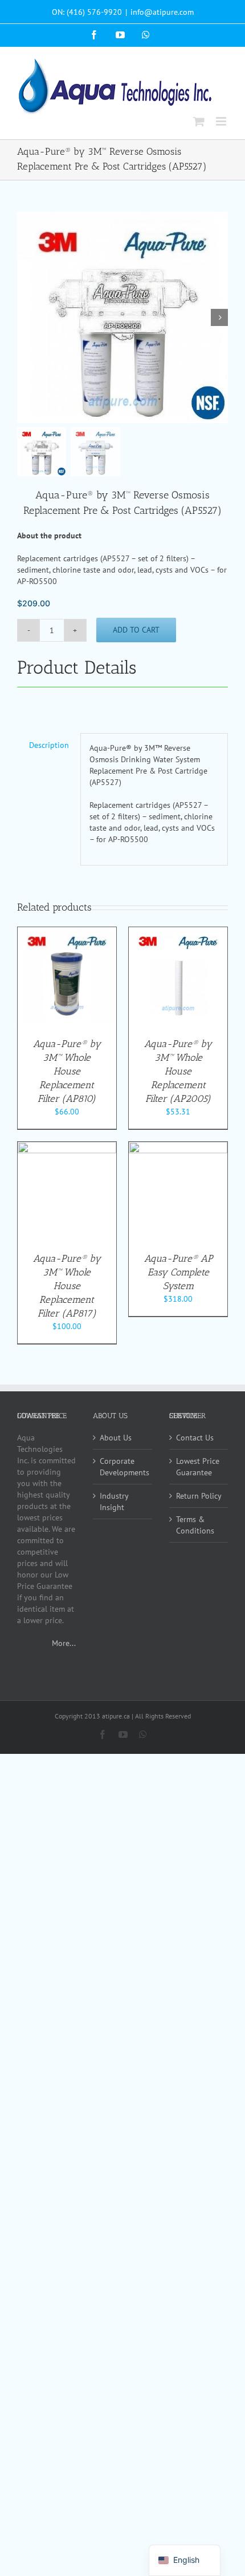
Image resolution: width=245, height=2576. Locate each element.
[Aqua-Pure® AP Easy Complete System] (178, 1148)
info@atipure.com (162, 12)
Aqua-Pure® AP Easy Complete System (178, 1272)
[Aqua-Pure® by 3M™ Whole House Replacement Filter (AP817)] (67, 1148)
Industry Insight (114, 1502)
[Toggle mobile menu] (222, 121)
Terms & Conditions (195, 1525)
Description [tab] (49, 745)
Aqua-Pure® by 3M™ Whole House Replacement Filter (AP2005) (178, 1071)
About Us (116, 1438)
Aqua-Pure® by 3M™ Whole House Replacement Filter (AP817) (67, 1286)
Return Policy (199, 1496)
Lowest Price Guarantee (198, 1467)
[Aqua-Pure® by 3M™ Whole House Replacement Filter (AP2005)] (178, 933)
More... (64, 1643)
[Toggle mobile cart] (199, 121)
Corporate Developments (123, 1467)
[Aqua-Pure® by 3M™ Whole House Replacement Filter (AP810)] (67, 933)
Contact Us (195, 1438)
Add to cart (136, 630)
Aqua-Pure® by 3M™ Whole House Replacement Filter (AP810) (67, 1071)
